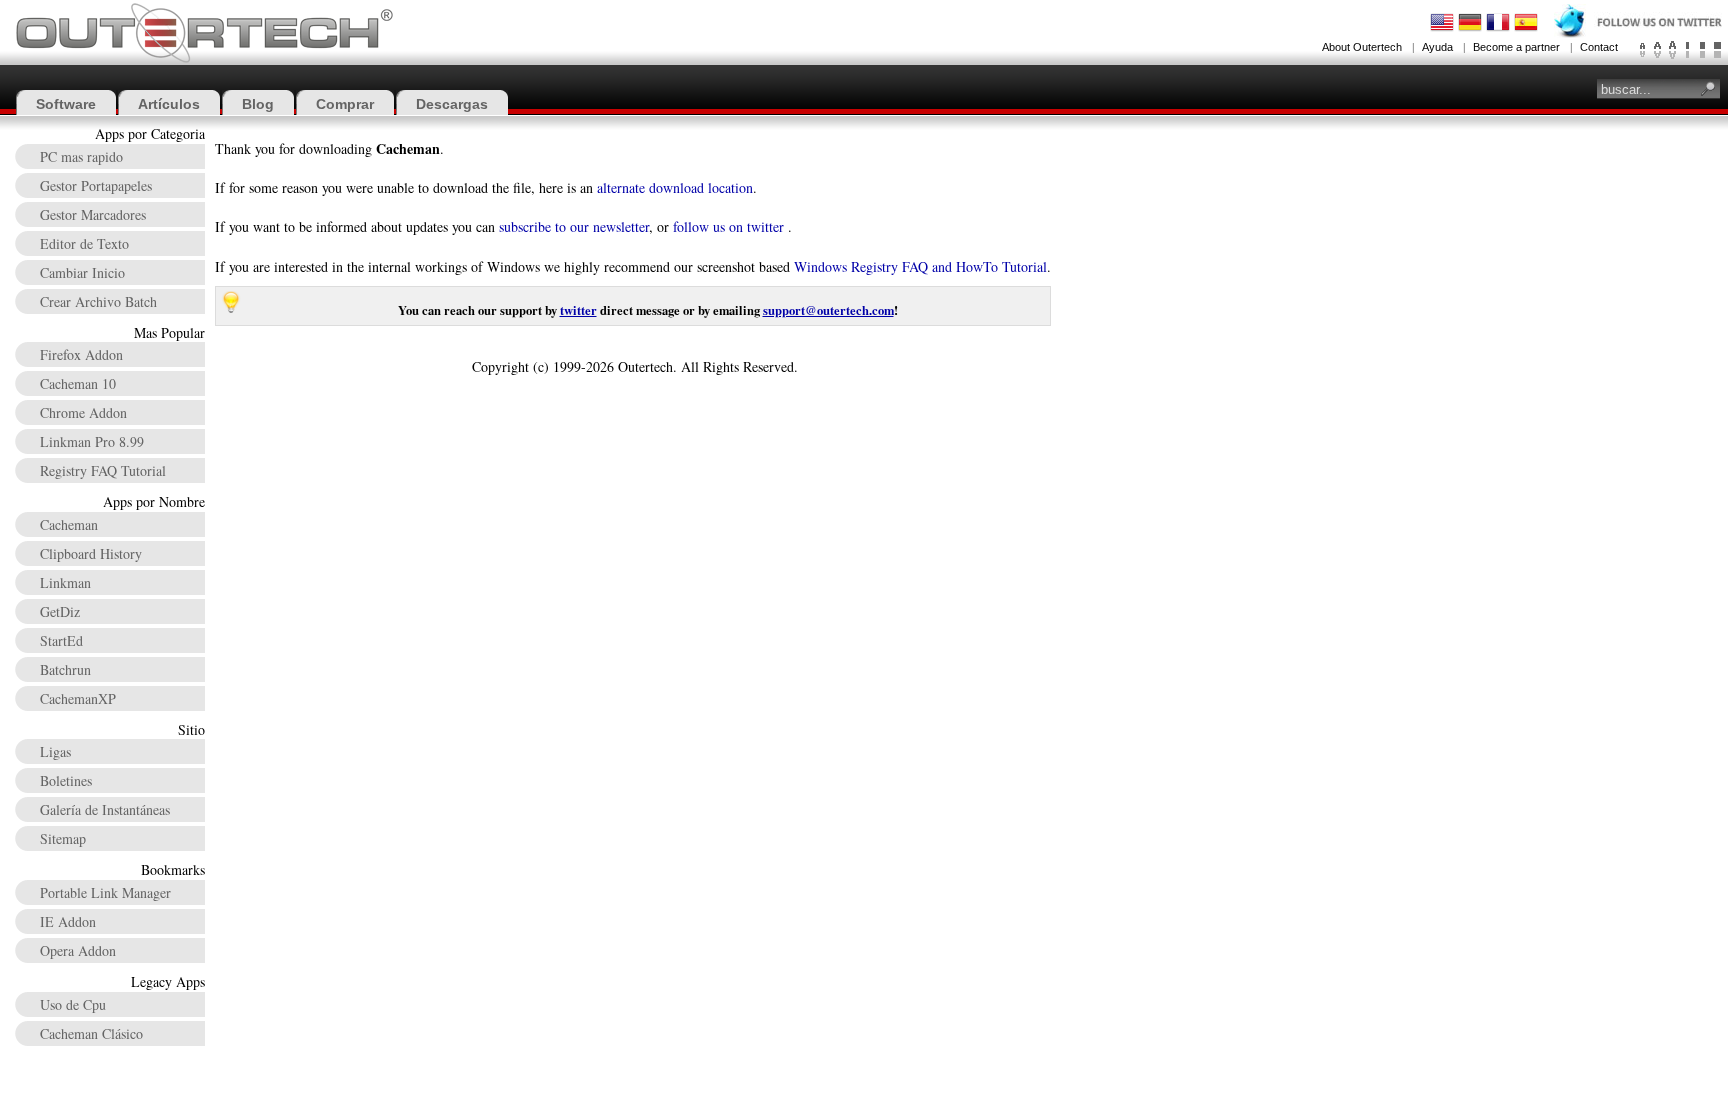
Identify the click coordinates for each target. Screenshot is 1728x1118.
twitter (578, 310)
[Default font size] (1657, 50)
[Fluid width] (1717, 50)
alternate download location (675, 187)
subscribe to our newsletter (574, 226)
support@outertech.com (828, 310)
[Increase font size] (1672, 50)
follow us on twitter (728, 226)
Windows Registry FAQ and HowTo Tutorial (920, 266)
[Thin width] (1687, 50)
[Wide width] (1702, 50)
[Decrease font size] (1642, 50)
